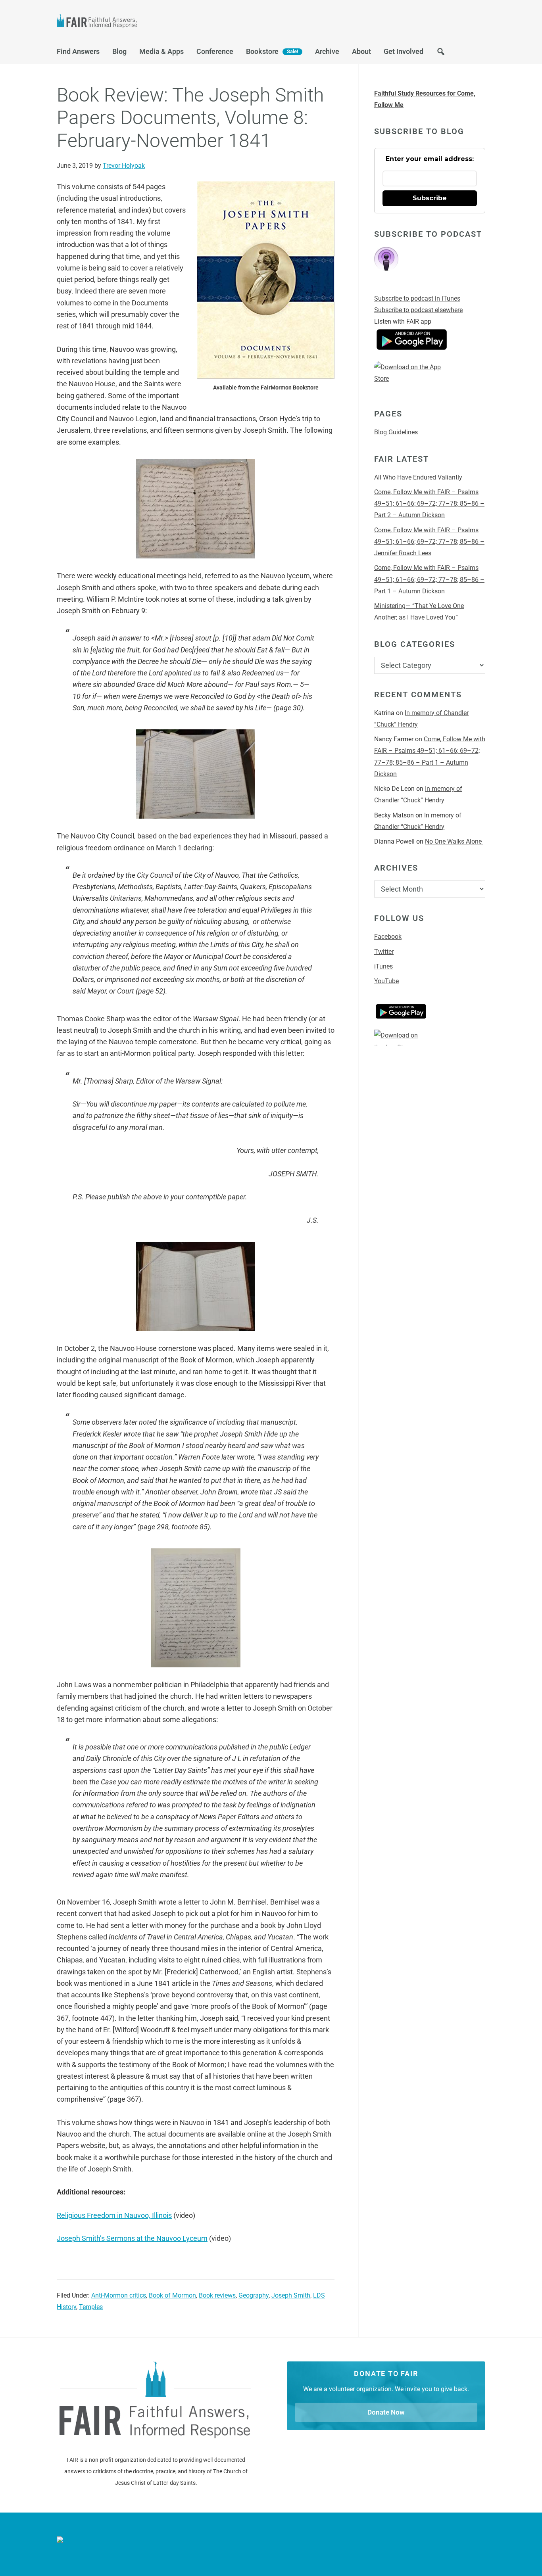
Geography (254, 2295)
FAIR (136, 22)
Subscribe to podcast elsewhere (418, 310)
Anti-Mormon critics (119, 2295)
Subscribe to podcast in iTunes (417, 298)
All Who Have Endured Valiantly (418, 477)
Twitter (384, 952)
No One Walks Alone (454, 841)
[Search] (441, 54)
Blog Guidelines (396, 432)
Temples (91, 2307)
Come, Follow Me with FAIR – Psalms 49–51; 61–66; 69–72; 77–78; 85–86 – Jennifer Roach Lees (429, 542)
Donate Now (386, 2412)
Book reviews (217, 2295)
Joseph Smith (291, 2295)
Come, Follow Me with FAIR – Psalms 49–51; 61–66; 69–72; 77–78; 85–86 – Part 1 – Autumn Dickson (429, 579)
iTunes (383, 966)
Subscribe (430, 198)
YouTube (386, 981)
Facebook (388, 937)
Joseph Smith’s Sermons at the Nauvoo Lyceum (132, 2238)
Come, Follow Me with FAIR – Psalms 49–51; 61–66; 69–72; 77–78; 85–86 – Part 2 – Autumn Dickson (429, 504)
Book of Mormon (172, 2295)
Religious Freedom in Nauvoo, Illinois (114, 2215)
